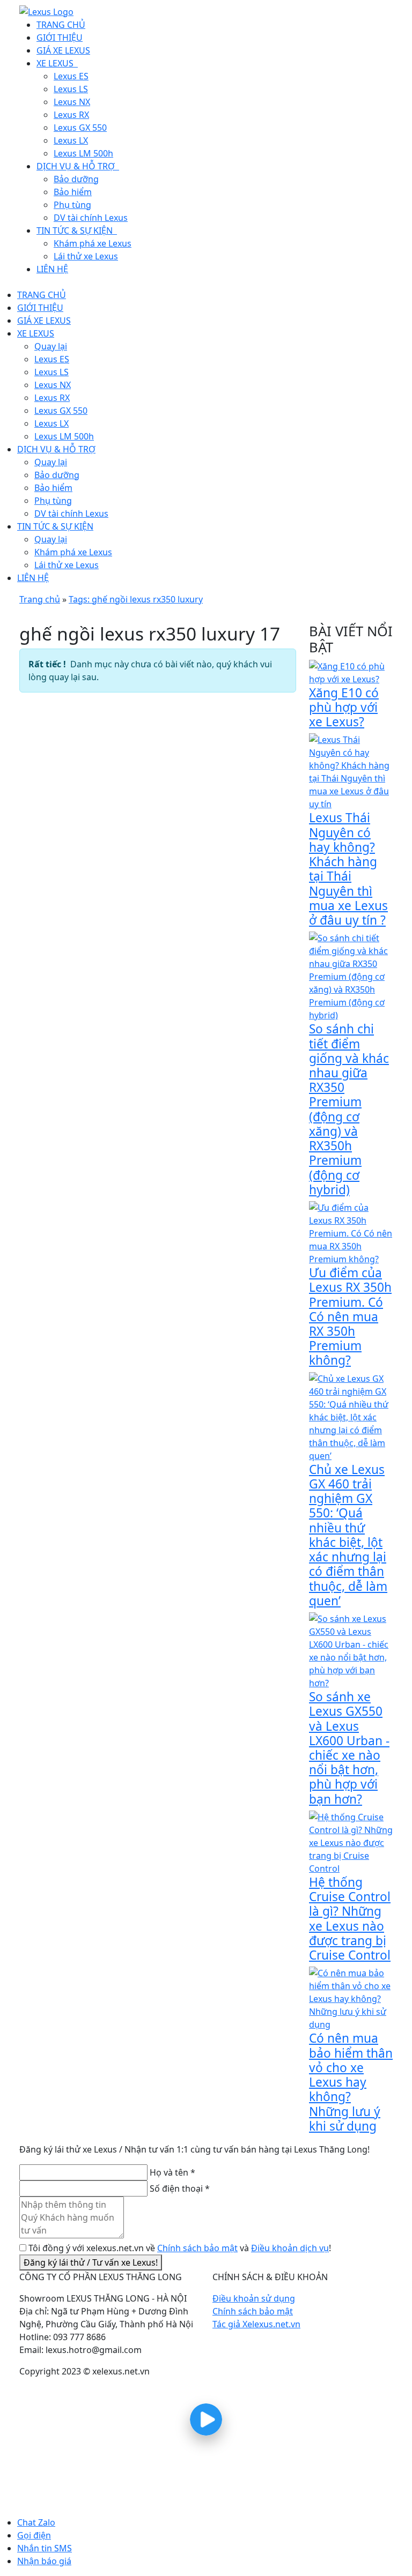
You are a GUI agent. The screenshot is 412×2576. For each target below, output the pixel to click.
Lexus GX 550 (61, 411)
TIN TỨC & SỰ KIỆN (55, 526)
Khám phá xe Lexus (73, 552)
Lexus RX (52, 398)
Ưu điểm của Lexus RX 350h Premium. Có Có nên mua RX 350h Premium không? (350, 1316)
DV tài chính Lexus (71, 513)
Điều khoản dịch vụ (290, 2248)
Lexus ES (52, 359)
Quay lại (51, 346)
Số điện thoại (180, 2188)
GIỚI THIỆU (40, 308)
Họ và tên (172, 2172)
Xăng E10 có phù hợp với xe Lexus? (344, 707)
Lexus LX (51, 423)
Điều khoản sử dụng (254, 2298)
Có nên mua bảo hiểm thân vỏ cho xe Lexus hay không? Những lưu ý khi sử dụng (351, 2082)
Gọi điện (34, 2535)
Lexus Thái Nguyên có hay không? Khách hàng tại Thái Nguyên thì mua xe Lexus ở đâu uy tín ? (348, 869)
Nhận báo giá (44, 2561)
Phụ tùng (53, 501)
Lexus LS (51, 372)
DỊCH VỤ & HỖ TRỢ (56, 449)
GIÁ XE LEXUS (44, 321)
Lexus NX (53, 385)
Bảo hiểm (53, 488)
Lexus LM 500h (64, 436)
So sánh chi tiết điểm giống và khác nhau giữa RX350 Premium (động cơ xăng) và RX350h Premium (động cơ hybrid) (349, 1109)
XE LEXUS (36, 333)
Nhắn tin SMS (45, 2548)
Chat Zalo (36, 2522)
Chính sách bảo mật (197, 2248)
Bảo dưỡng (57, 475)
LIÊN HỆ (33, 578)
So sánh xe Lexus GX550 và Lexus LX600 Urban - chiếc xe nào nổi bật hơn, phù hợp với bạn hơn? (349, 1748)
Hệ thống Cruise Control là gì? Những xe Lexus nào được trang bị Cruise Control (350, 1919)
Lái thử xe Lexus (67, 565)
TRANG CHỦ (42, 295)
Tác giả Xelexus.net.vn (256, 2324)
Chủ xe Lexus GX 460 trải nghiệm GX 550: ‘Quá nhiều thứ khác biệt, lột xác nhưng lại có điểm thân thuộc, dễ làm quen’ (348, 1535)
